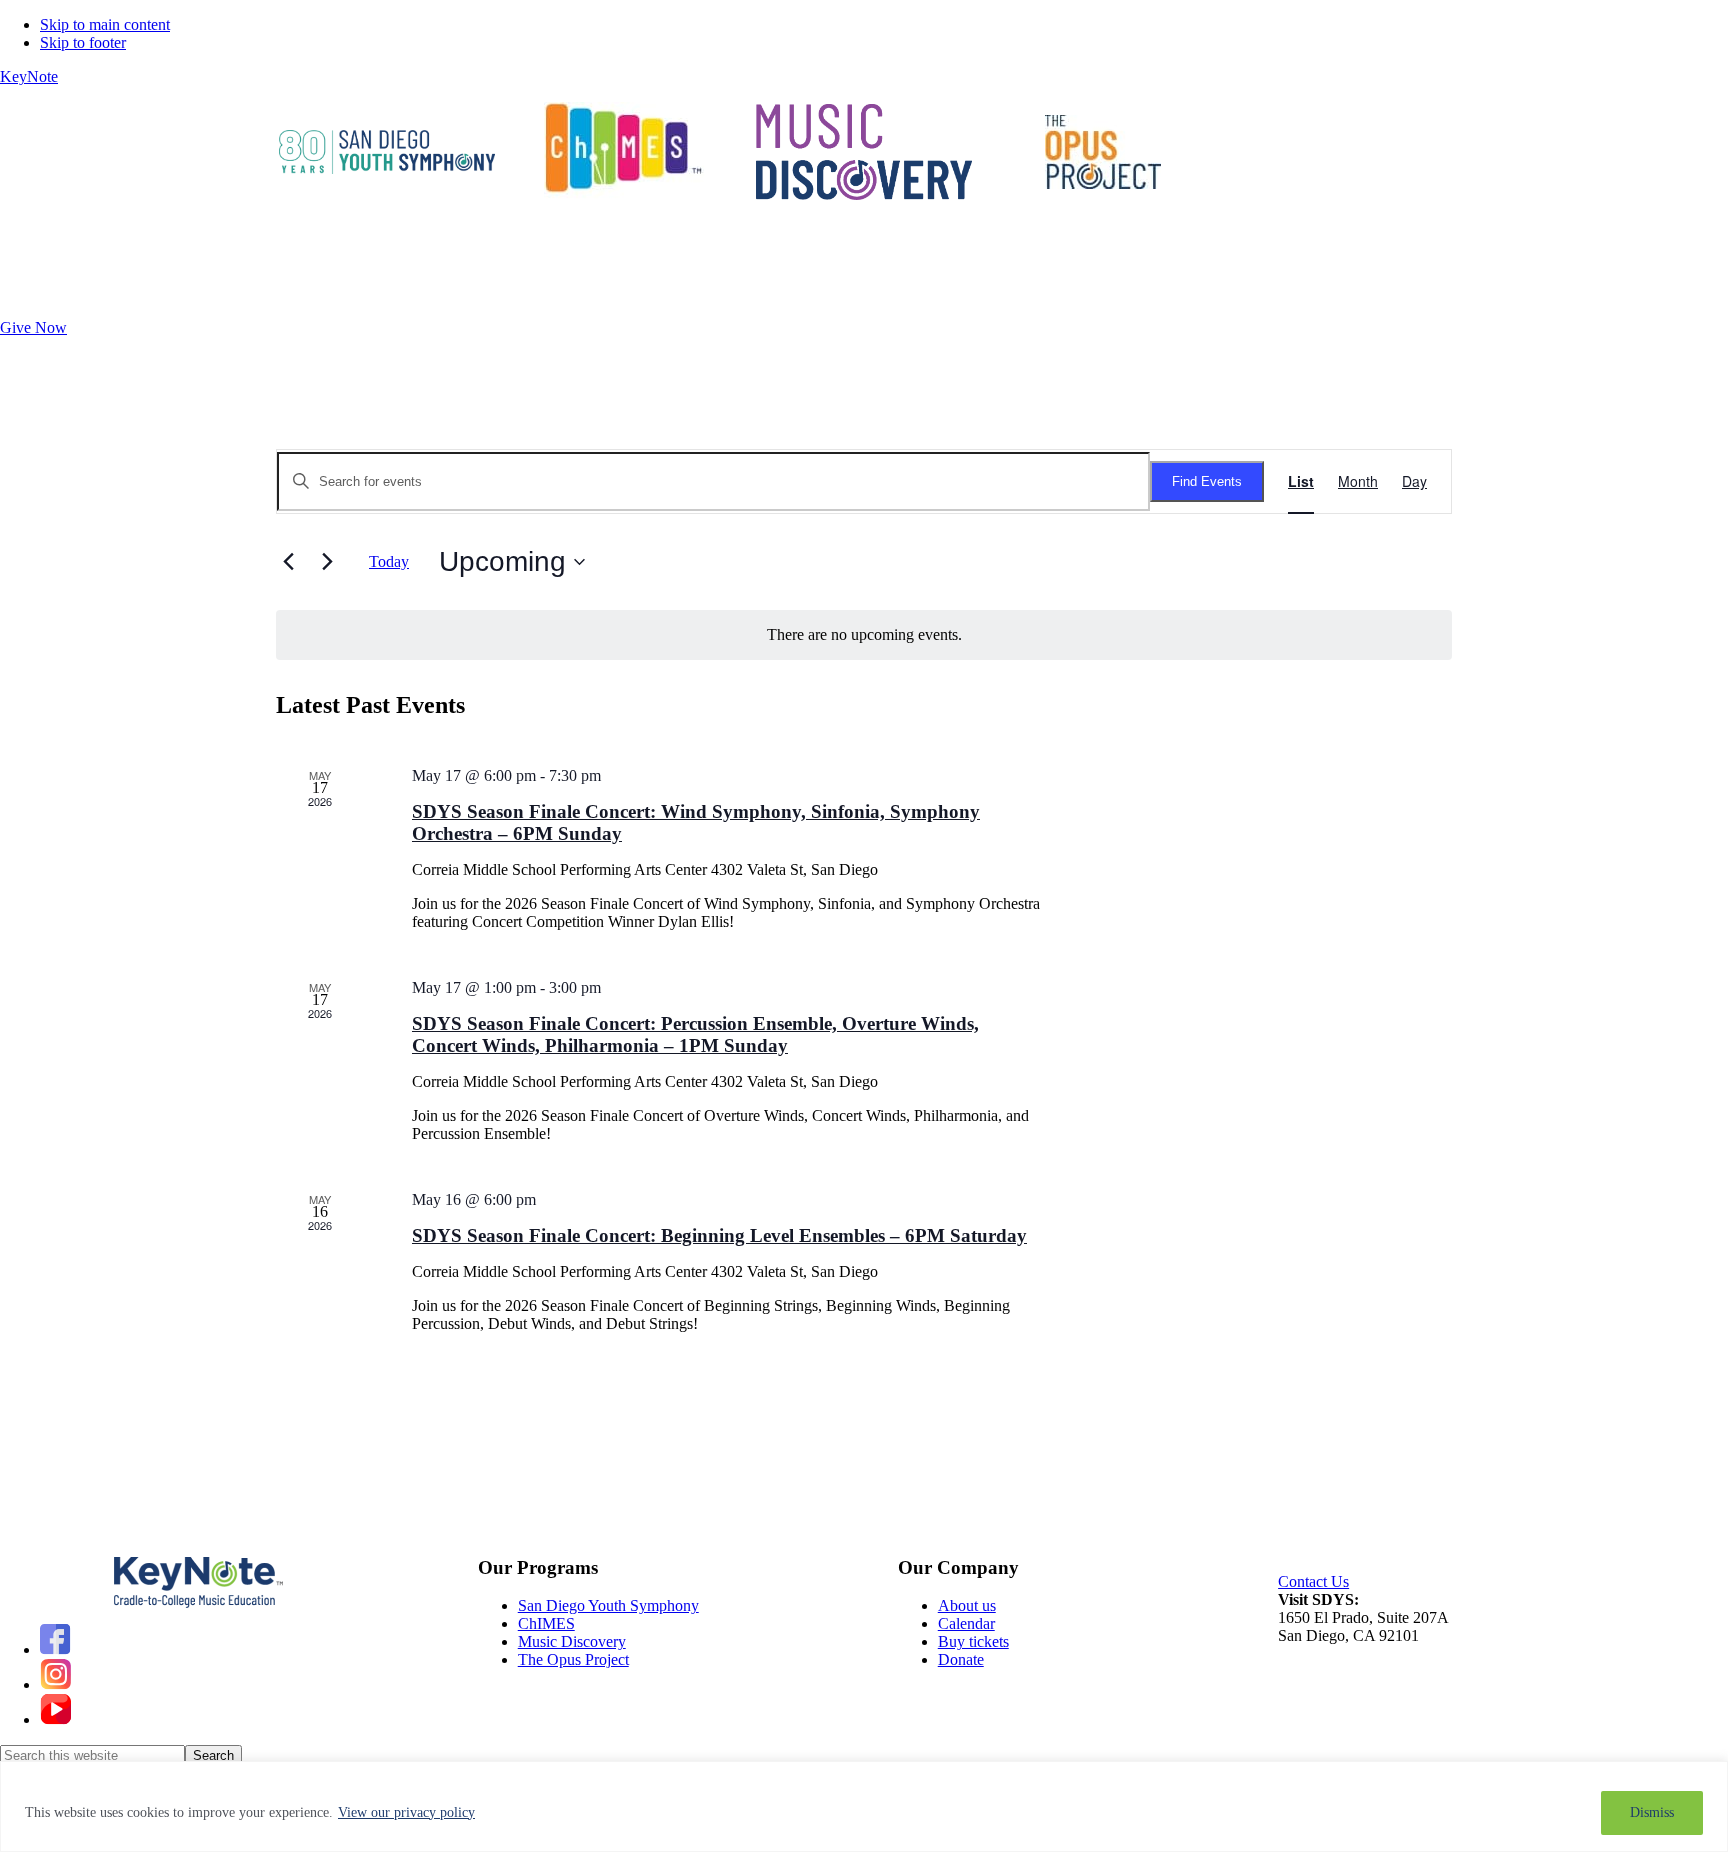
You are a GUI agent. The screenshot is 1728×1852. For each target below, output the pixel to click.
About (118, 252)
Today (389, 561)
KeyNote (29, 76)
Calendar (297, 252)
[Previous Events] (288, 562)
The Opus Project (573, 1659)
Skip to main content (105, 24)
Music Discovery (572, 1641)
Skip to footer (83, 42)
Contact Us (1313, 1581)
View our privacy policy (406, 1812)
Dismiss (1652, 1812)
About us (967, 1605)
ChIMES (546, 1623)
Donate (961, 1659)
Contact (214, 252)
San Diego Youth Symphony (608, 1605)
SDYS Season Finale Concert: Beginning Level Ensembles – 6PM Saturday (719, 1235)
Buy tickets (973, 1641)
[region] (864, 1806)
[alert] (864, 635)
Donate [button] (23, 252)
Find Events (1207, 481)
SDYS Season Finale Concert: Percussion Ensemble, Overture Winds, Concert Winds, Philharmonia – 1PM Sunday (695, 1034)
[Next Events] (327, 562)
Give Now (33, 327)
